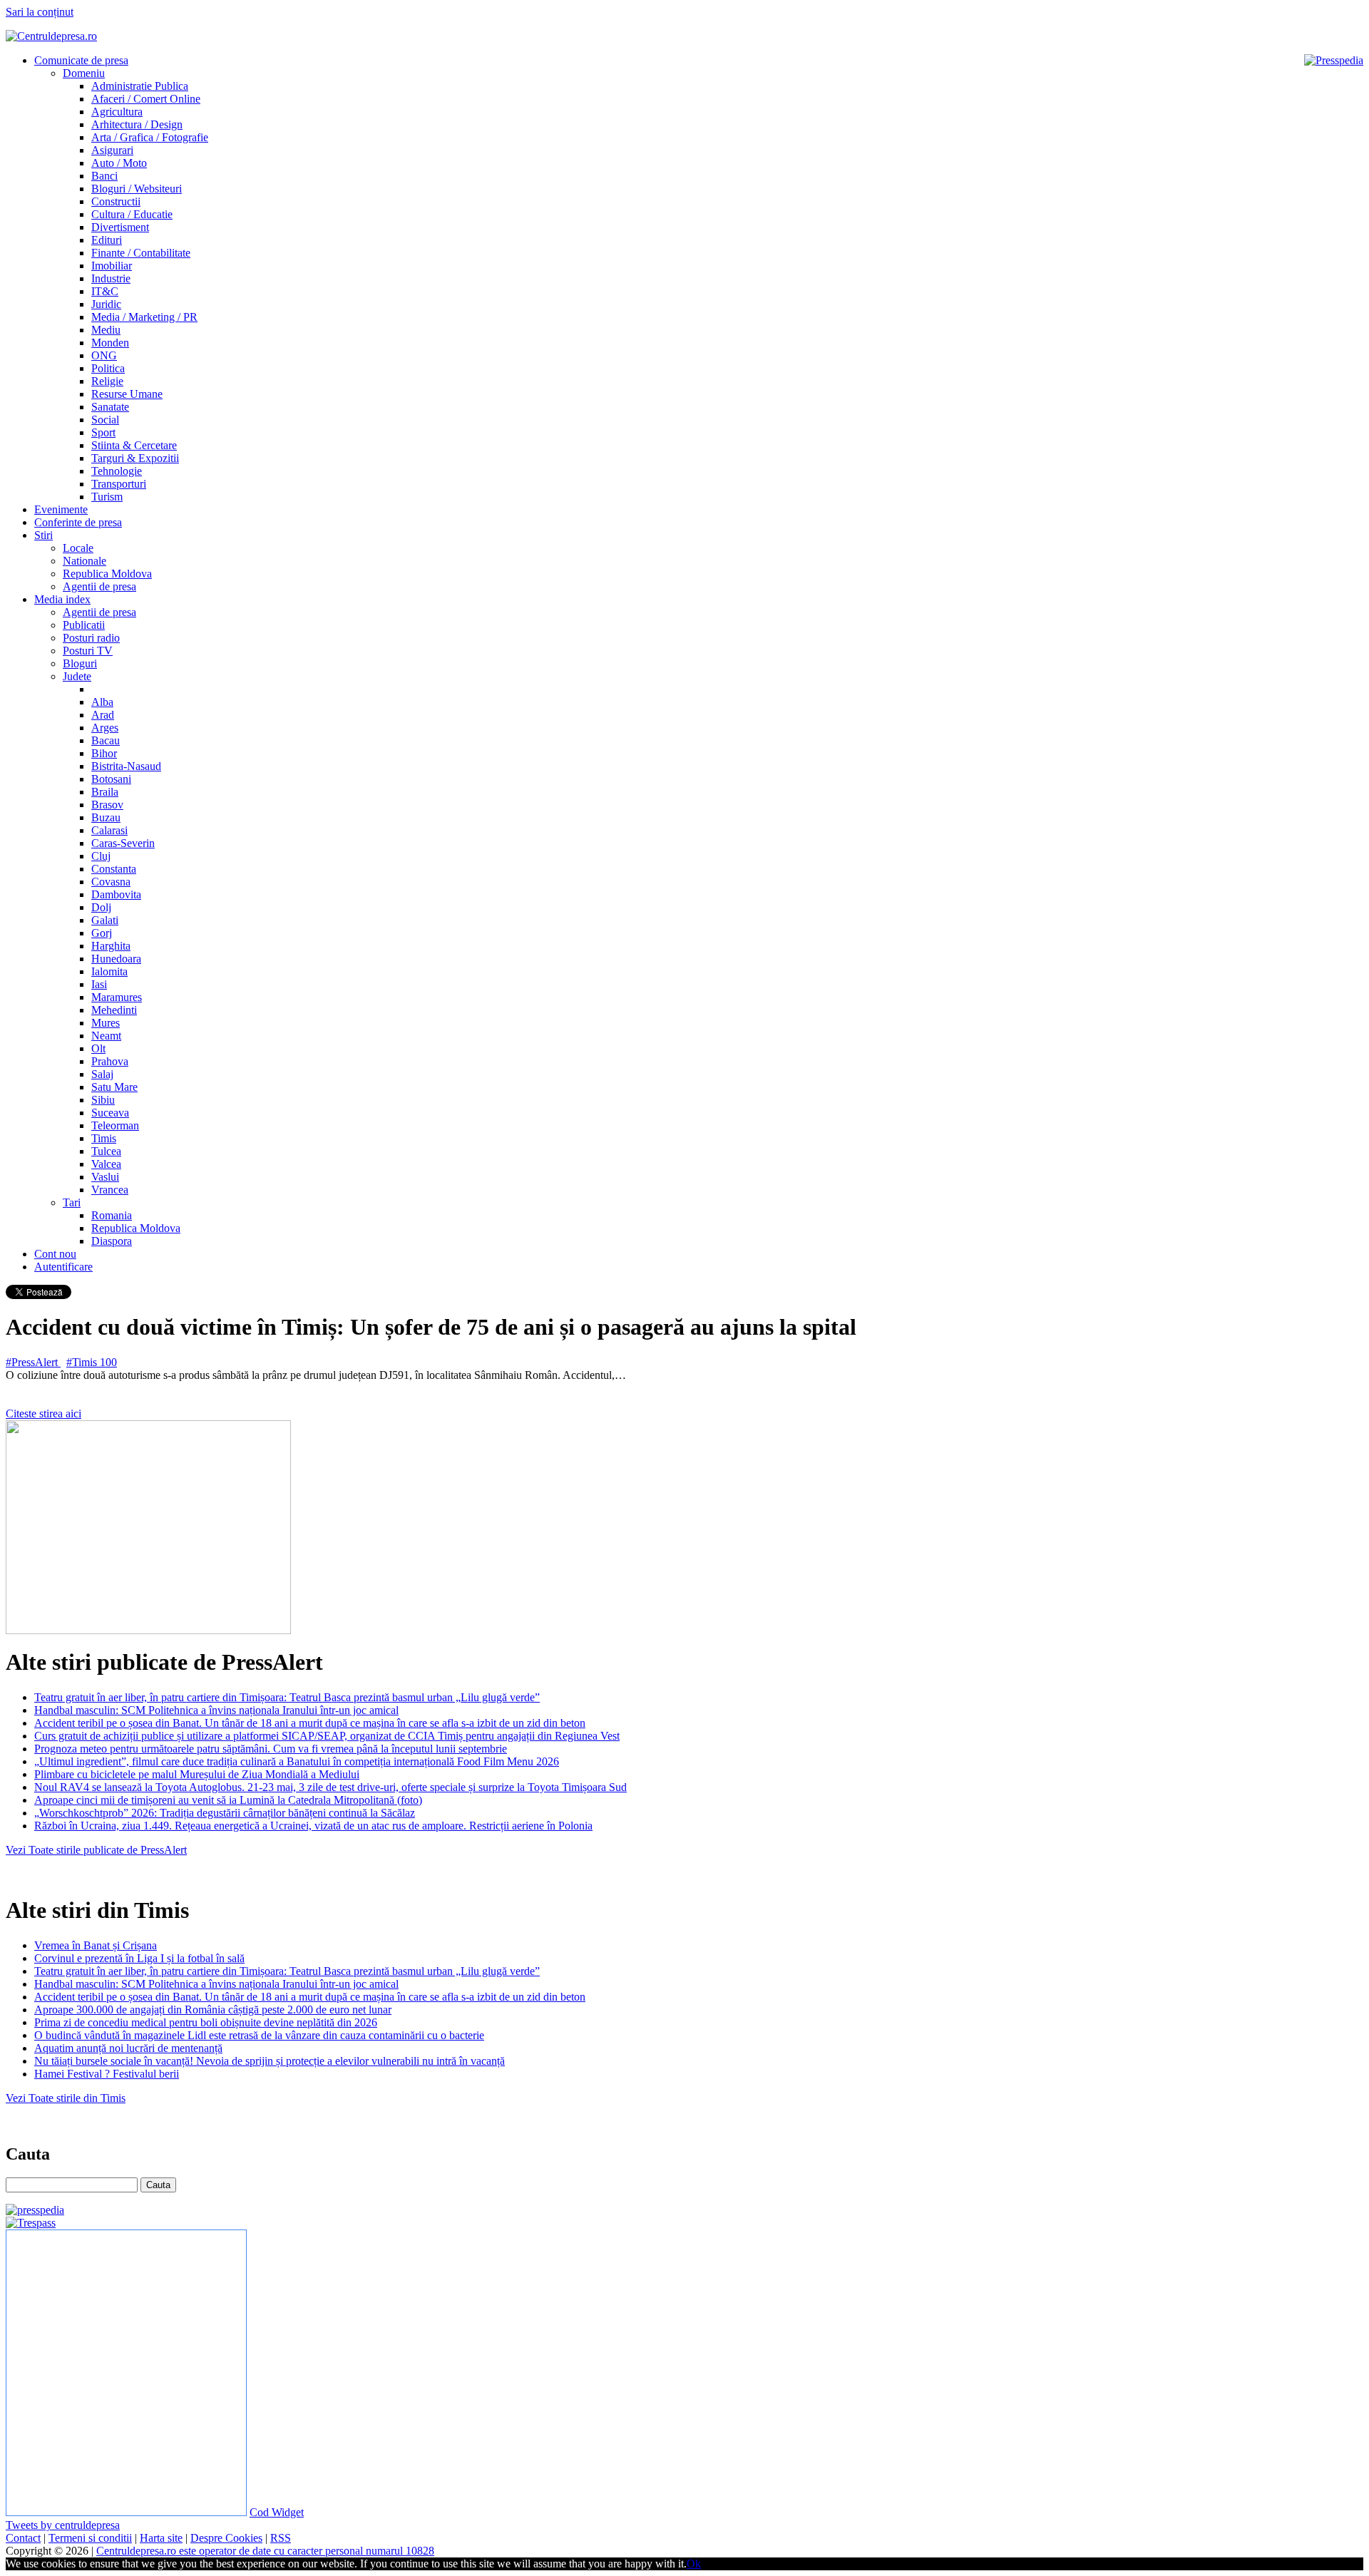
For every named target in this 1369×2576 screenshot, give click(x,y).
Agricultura (117, 112)
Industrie (111, 278)
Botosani (111, 779)
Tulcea (106, 1151)
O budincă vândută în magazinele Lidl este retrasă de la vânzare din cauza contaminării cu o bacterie (259, 2035)
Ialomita (109, 971)
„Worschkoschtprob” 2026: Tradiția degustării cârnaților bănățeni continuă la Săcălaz (225, 1813)
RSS (281, 2538)
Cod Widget (277, 2512)
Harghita (111, 946)
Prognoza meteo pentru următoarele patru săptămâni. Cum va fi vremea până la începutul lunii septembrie (271, 1749)
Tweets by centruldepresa (63, 2525)
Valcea (106, 1164)
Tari (72, 1202)
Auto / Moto (119, 163)
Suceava (110, 1113)
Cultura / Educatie (132, 214)
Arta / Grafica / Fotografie (150, 137)
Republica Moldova (107, 574)
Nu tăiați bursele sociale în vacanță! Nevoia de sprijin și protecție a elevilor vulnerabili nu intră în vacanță (270, 2061)
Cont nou (55, 1254)
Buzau (106, 817)
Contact (23, 2538)
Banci (104, 176)
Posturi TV (88, 651)
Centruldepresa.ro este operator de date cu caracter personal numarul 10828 (265, 2551)
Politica (108, 368)
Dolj (101, 907)
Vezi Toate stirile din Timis (66, 2098)
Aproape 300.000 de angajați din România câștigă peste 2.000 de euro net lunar (213, 2010)
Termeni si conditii (90, 2538)
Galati (105, 920)
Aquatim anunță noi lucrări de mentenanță (128, 2048)
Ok (694, 2564)
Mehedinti (114, 1010)
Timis (104, 1138)
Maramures (117, 997)
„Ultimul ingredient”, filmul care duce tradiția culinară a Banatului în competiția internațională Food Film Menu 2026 (297, 1761)
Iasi (99, 984)
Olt (98, 1048)
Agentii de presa (99, 586)
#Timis (83, 1362)
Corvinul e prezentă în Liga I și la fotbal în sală (139, 1958)
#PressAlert (33, 1362)
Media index (62, 599)
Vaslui (105, 1177)
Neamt (106, 1036)
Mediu (106, 330)
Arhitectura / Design (137, 124)
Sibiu (103, 1100)
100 (108, 1362)
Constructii (116, 201)
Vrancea (110, 1190)
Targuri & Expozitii (135, 458)
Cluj (101, 856)
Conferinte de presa (78, 522)
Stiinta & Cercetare (134, 445)
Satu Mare (114, 1087)
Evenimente (61, 509)
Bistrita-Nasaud (126, 766)
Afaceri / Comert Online (146, 99)
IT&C (105, 291)
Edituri (107, 240)
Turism (107, 497)
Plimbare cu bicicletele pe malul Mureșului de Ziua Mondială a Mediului (197, 1774)
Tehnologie (117, 471)
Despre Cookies (226, 2538)
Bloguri (80, 663)
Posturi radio (91, 638)
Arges (105, 728)
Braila (105, 792)
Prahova (110, 1061)
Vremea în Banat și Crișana (96, 1945)
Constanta (114, 869)
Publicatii (84, 625)
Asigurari (112, 150)
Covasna (111, 882)
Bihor (104, 753)
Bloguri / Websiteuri (137, 189)
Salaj (102, 1074)
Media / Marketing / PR (144, 317)
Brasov (107, 805)
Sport (103, 432)
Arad (103, 715)
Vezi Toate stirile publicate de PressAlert (96, 1850)
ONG (104, 355)
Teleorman (115, 1125)
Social (105, 420)
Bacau (106, 740)
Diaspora (112, 1241)
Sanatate (110, 407)
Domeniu (84, 73)
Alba (102, 702)
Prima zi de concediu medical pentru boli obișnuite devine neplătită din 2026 (206, 2022)
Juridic (106, 304)
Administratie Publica (140, 86)
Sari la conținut (40, 12)
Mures (106, 1023)
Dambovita (116, 894)
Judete (77, 676)
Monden (110, 343)
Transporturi (119, 484)
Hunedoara (116, 959)
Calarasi (109, 830)
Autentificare (63, 1267)
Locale (78, 548)
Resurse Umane (127, 394)
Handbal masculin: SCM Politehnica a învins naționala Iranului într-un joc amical (216, 1710)
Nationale (84, 561)
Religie (107, 381)
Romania (112, 1215)
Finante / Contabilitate (141, 253)
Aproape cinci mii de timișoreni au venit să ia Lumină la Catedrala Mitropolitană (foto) (228, 1800)
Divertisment (120, 227)
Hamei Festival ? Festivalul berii (107, 2074)
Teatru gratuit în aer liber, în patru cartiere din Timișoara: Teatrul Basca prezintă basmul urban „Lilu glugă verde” (287, 1697)
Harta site (161, 2538)
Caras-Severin (123, 843)
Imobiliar (112, 266)
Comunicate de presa (81, 60)
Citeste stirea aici (43, 1413)
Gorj (102, 933)
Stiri (43, 535)
